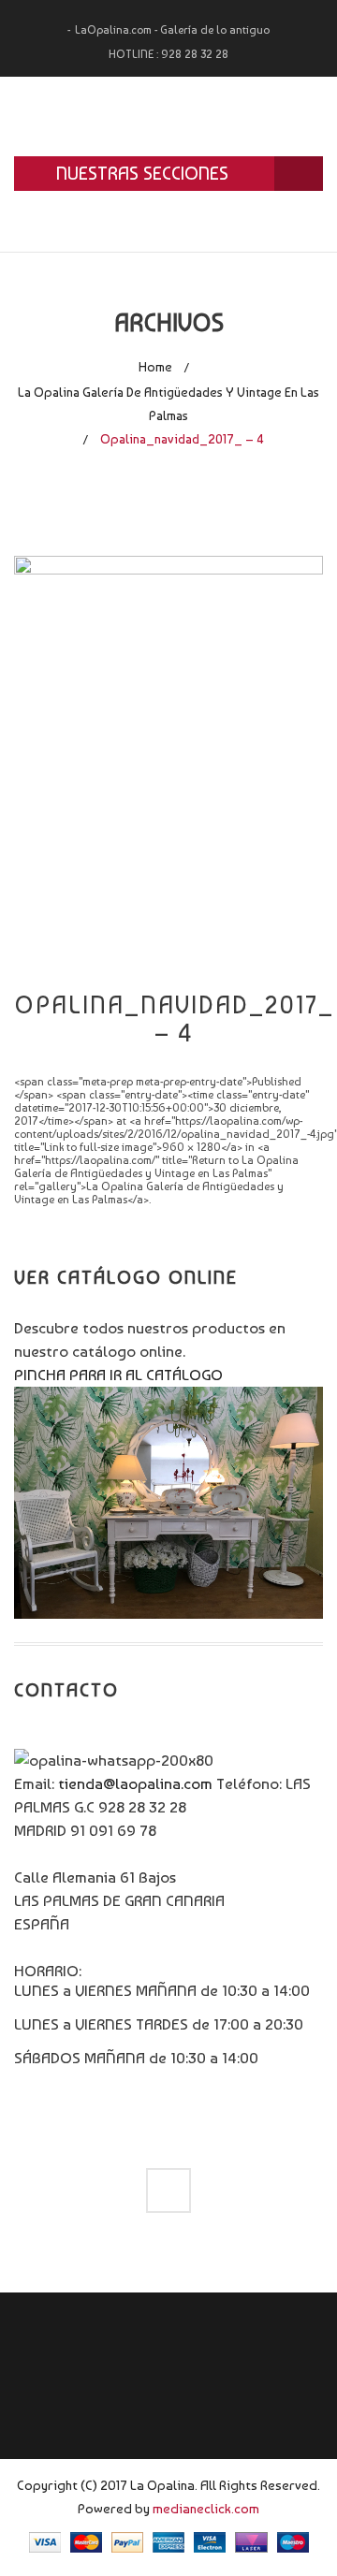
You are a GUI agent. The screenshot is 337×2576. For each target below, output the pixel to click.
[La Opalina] (168, 116)
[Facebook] (168, 2190)
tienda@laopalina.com (135, 1783)
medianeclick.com (206, 2508)
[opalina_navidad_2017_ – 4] (168, 760)
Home (155, 367)
